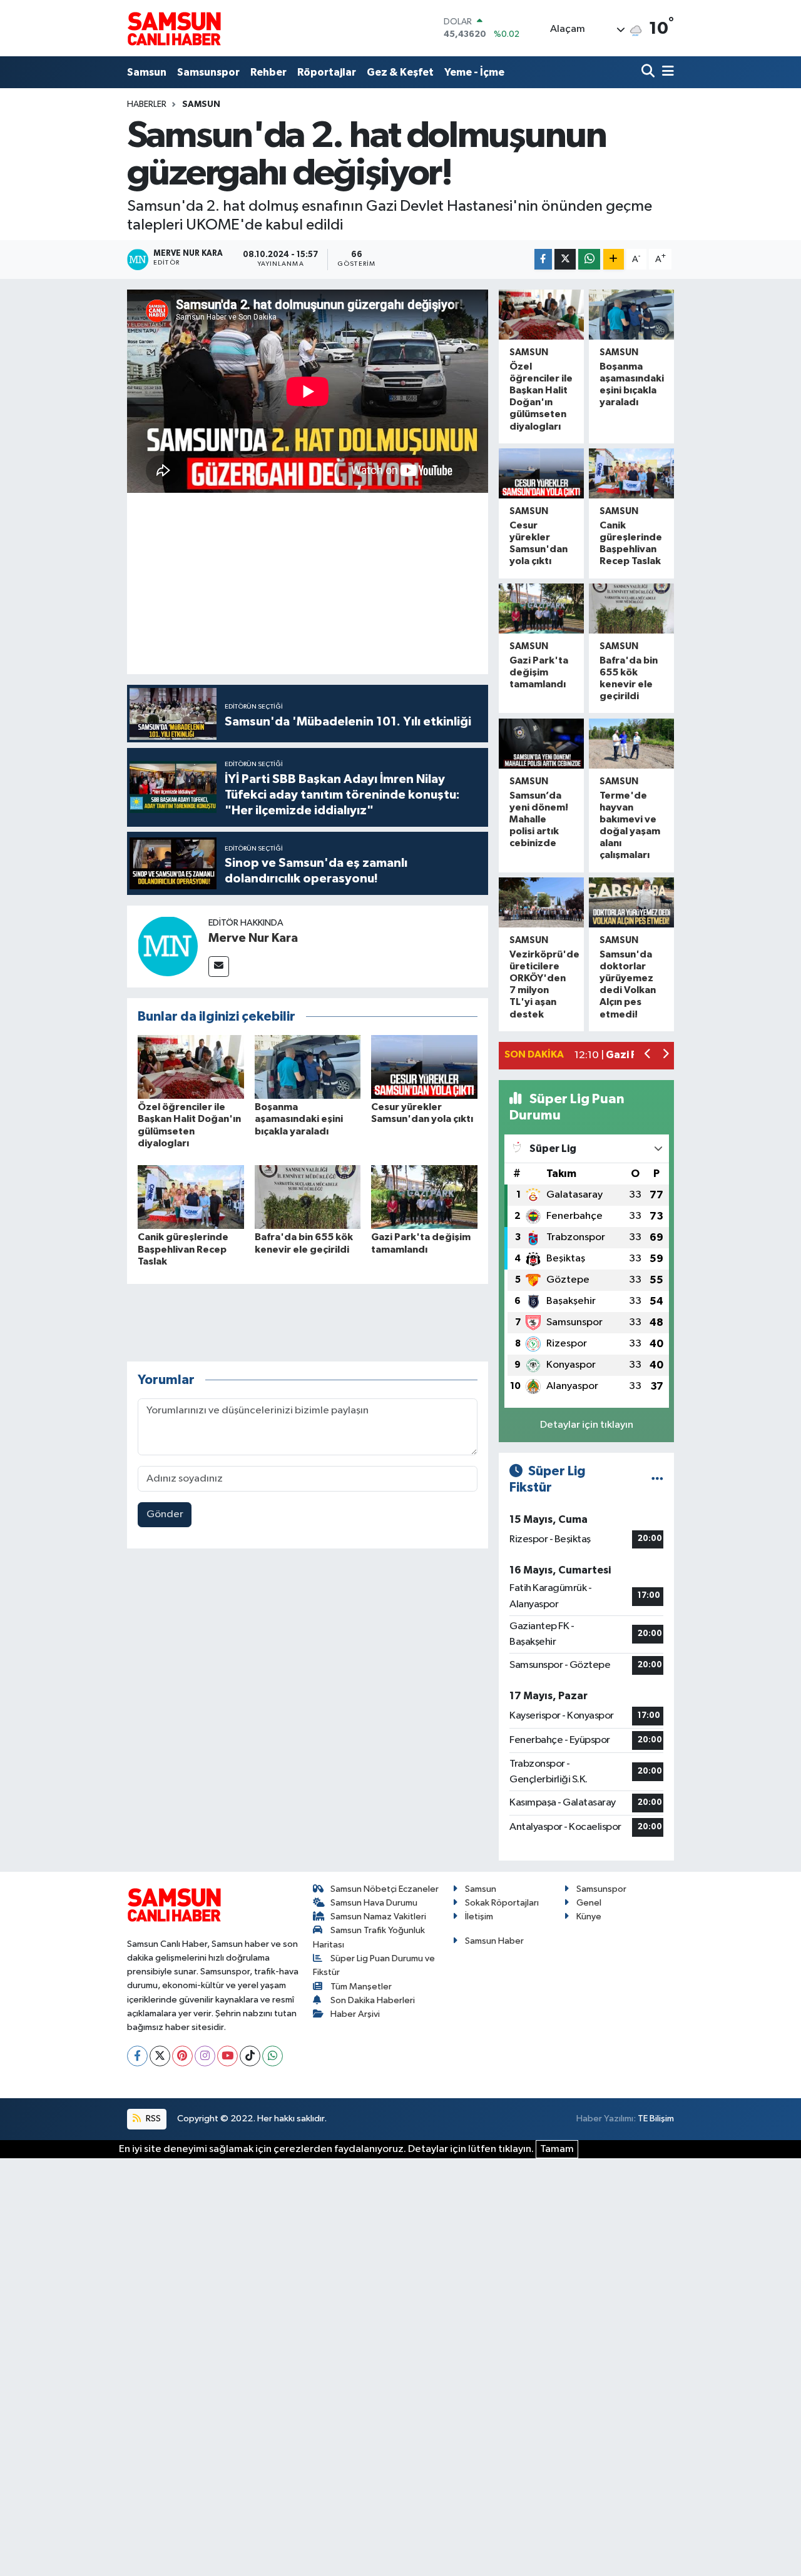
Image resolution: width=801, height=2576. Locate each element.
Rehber (268, 72)
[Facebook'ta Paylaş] (543, 259)
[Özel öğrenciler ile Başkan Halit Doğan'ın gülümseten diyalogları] (191, 1067)
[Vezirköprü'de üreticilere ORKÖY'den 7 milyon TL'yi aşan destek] (541, 902)
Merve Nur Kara (253, 938)
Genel (589, 1903)
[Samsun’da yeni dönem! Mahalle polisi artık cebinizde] (541, 744)
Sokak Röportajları (502, 1903)
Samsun (147, 72)
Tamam (557, 2149)
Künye (589, 1917)
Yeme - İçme (474, 72)
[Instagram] (205, 2056)
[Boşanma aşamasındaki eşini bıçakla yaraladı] (308, 1067)
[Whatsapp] (273, 2056)
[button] (648, 1055)
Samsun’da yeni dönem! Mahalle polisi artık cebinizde (539, 820)
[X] (160, 2056)
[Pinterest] (182, 2056)
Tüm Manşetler (361, 1987)
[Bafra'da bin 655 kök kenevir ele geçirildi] (308, 1197)
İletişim (479, 1917)
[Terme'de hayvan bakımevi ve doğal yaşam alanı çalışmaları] (631, 744)
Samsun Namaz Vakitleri (378, 1917)
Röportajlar (327, 72)
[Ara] (649, 72)
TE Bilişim (656, 2119)
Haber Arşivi (355, 2014)
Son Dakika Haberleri (373, 2000)
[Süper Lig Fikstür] (657, 1479)
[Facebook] (137, 2056)
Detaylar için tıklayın (587, 1425)
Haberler (147, 104)
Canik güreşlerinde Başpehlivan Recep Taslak (183, 1249)
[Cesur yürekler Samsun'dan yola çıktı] (424, 1067)
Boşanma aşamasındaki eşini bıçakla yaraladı (299, 1119)
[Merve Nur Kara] (168, 946)
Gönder (165, 1514)
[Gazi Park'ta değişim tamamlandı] (424, 1197)
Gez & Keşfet (400, 72)
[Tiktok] (250, 2056)
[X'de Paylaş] (565, 259)
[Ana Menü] (666, 72)
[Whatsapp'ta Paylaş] (589, 259)
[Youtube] (227, 2056)
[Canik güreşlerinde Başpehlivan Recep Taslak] (191, 1197)
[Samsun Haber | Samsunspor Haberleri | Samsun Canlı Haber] (174, 28)
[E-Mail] (219, 967)
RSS (152, 2119)
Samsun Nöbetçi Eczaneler (385, 1889)
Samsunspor (208, 72)
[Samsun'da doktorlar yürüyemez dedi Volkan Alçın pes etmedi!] (631, 902)
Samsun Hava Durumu (374, 1903)
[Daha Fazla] (614, 259)
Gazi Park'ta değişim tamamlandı (539, 672)
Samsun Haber (494, 1941)
